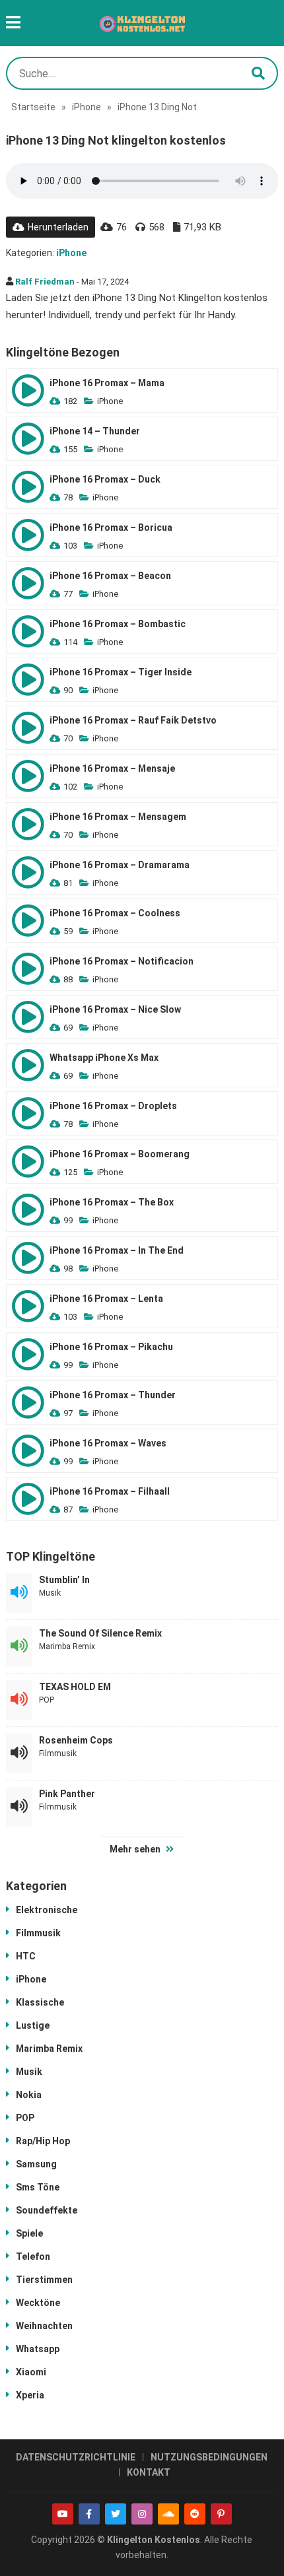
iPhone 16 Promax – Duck (105, 479)
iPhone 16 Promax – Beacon (110, 576)
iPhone (87, 107)
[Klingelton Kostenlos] (142, 23)
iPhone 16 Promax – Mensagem (118, 817)
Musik (50, 1593)
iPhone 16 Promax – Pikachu (111, 1347)
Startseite (33, 107)
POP (47, 1700)
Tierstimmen (44, 2280)
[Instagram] (142, 2514)
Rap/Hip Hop (43, 2141)
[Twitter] (116, 2514)
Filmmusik (58, 1753)
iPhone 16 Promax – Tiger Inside (121, 672)
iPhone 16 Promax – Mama (107, 383)
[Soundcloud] (168, 2514)
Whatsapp (38, 2349)
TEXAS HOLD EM (75, 1687)
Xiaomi (31, 2372)
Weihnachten (44, 2326)
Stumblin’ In (64, 1580)
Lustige (33, 2025)
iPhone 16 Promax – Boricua (111, 527)
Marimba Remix (67, 1646)
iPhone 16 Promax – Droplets (113, 1106)
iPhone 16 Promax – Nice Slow (115, 1009)
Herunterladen (58, 227)
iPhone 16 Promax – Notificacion (122, 961)
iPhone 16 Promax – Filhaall (110, 1491)
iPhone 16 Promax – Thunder (113, 1395)
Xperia (30, 2395)
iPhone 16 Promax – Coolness (115, 913)
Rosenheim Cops (76, 1740)
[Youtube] (63, 2514)
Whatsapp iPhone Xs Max (104, 1058)
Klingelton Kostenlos (154, 2540)
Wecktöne (38, 2303)
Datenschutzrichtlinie (76, 2457)
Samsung (36, 2164)
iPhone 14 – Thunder (95, 431)
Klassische (40, 2002)
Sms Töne (38, 2187)
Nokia (29, 2095)
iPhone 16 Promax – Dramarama (120, 865)
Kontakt (149, 2472)
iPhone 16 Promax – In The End (117, 1250)
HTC (26, 1956)
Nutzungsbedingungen (209, 2457)
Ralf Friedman (45, 282)
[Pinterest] (221, 2514)
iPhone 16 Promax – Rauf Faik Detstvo (133, 720)
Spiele (29, 2233)
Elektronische (47, 1910)
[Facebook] (89, 2514)
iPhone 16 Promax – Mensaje (112, 768)
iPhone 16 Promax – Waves (108, 1443)
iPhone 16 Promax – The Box (112, 1202)
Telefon (33, 2256)
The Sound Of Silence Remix (100, 1633)
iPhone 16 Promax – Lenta (106, 1299)
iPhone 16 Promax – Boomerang (120, 1154)
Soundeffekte (47, 2210)
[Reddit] (195, 2514)
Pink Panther (67, 1794)
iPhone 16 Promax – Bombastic (118, 624)
